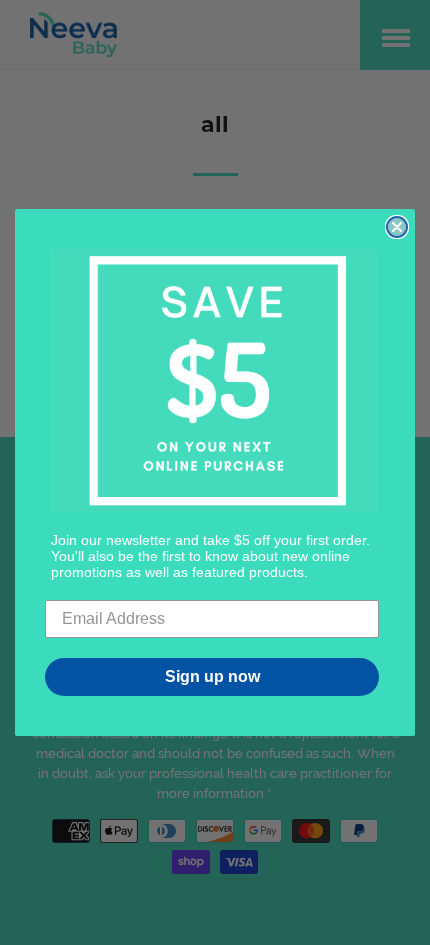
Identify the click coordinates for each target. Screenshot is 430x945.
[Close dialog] (397, 227)
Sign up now (212, 676)
